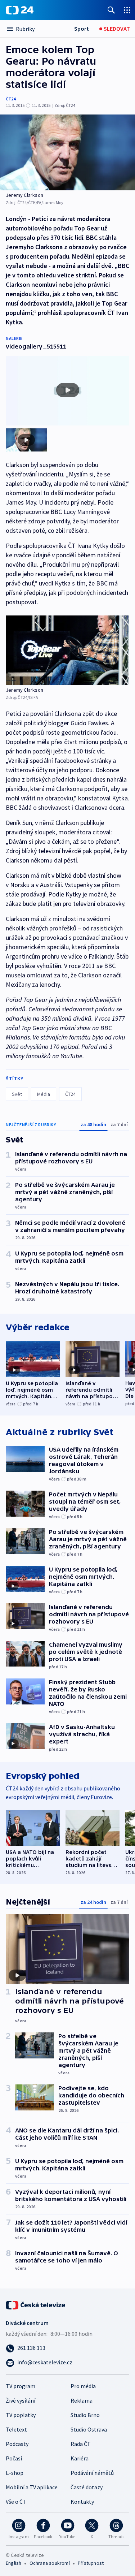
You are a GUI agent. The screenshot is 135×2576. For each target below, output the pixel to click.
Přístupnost (91, 2563)
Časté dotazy (87, 2487)
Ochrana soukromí (50, 2563)
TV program (21, 2386)
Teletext (16, 2429)
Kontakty (82, 2502)
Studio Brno (85, 2415)
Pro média (83, 2386)
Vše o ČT (16, 2502)
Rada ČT (81, 2444)
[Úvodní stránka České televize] (36, 2304)
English (13, 2563)
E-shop (15, 2473)
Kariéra (80, 2458)
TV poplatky (21, 2415)
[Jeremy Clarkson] (67, 152)
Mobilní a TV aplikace (32, 2487)
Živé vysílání (21, 2400)
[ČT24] (20, 10)
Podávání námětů (92, 2473)
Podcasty (17, 2444)
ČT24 (11, 99)
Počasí (14, 2458)
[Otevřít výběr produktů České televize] (127, 10)
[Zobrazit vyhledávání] (111, 10)
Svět (17, 1094)
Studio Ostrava (89, 2429)
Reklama (82, 2400)
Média (44, 1094)
